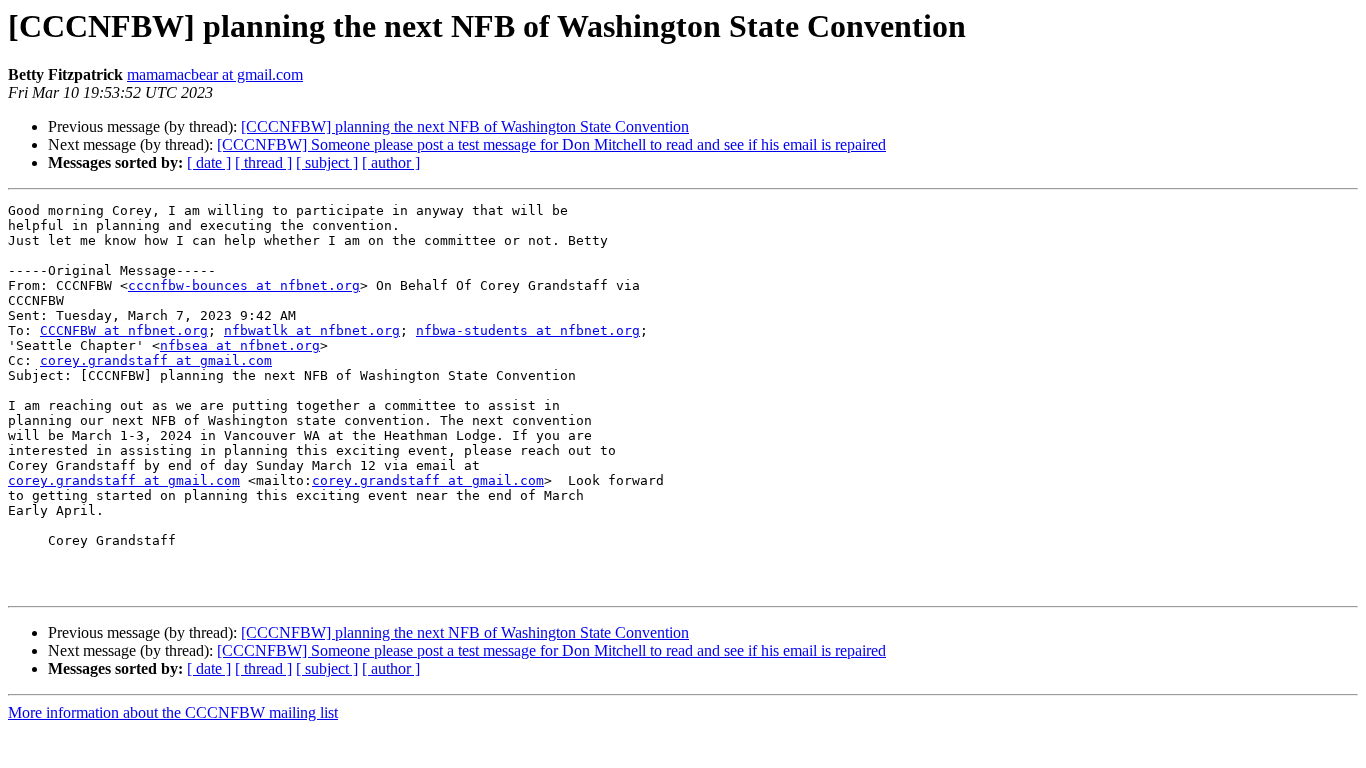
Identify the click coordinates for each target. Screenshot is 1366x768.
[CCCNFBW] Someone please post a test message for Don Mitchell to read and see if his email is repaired (551, 144)
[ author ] (391, 162)
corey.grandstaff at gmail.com (156, 360)
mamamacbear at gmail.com (215, 74)
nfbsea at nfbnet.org (240, 345)
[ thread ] (263, 162)
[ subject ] (327, 162)
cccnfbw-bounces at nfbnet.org (244, 285)
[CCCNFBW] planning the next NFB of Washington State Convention (465, 126)
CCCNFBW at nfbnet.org (124, 330)
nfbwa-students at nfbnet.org (528, 330)
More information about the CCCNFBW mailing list (173, 712)
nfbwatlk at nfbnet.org (312, 330)
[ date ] (209, 162)
